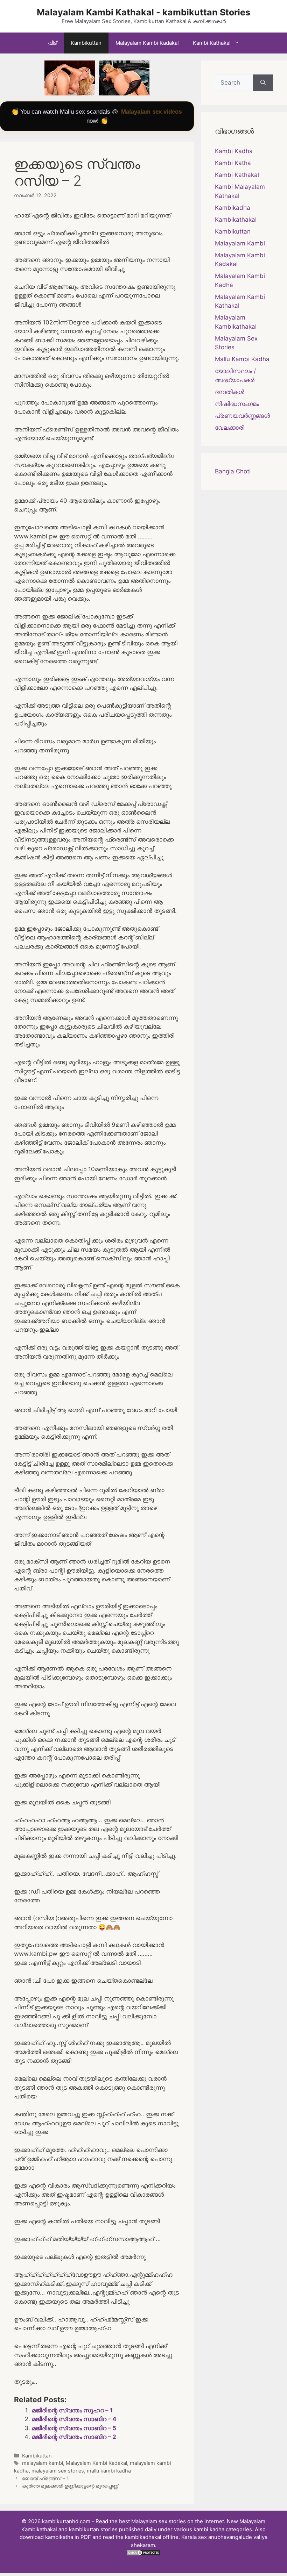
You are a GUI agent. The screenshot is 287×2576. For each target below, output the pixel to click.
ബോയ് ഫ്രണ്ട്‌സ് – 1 (45, 2478)
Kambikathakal (236, 220)
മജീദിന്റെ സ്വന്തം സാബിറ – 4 (74, 2419)
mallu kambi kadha (109, 2471)
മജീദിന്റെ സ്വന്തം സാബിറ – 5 (74, 2428)
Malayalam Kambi (240, 243)
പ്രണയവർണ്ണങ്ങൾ (242, 416)
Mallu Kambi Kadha (242, 359)
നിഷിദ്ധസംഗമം (237, 404)
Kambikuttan (86, 43)
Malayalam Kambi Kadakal (147, 43)
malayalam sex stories (58, 2471)
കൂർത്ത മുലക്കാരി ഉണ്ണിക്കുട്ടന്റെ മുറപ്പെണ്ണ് (70, 2486)
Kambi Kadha (234, 151)
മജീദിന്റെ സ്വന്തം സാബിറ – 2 (74, 2437)
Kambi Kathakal (212, 43)
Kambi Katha (233, 163)
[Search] (263, 83)
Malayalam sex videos (151, 112)
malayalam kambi (43, 2463)
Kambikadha (233, 208)
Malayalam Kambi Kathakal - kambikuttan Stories (143, 12)
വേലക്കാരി (230, 428)
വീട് (52, 43)
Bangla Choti (233, 471)
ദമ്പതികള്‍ (230, 392)
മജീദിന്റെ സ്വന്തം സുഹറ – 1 (72, 2410)
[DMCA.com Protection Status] (143, 2554)
